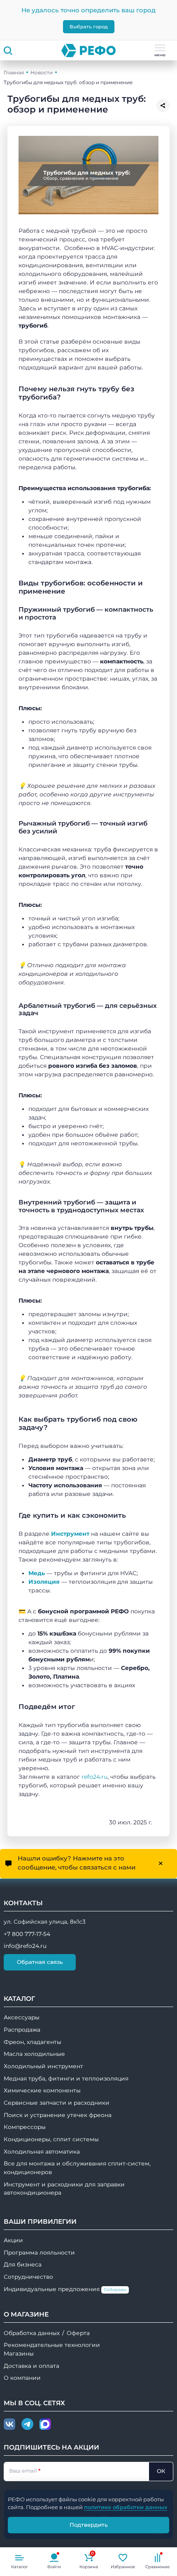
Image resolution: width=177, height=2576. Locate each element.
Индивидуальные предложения (65, 2289)
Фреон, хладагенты (33, 2042)
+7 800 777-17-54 (27, 1934)
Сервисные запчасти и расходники (57, 2103)
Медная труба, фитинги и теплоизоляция (66, 2078)
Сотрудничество (28, 2277)
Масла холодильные (34, 2054)
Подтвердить (89, 2525)
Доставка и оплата (31, 2366)
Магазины (19, 2353)
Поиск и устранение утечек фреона (58, 2115)
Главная (14, 72)
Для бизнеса (23, 2264)
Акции (13, 2240)
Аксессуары (22, 2017)
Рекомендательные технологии (52, 2345)
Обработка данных (32, 2333)
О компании (22, 2378)
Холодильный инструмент (43, 2066)
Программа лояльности (39, 2253)
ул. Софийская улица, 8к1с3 (45, 1922)
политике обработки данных (126, 2507)
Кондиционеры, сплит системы (51, 2139)
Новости (42, 72)
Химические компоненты (42, 2090)
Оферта (78, 2333)
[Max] (45, 2425)
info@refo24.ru (25, 1946)
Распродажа (22, 2030)
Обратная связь (40, 1962)
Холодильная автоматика (42, 2152)
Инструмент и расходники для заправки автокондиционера (64, 2189)
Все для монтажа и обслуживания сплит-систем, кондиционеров (77, 2168)
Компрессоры (25, 2127)
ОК (161, 2471)
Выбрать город (89, 27)
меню (160, 55)
